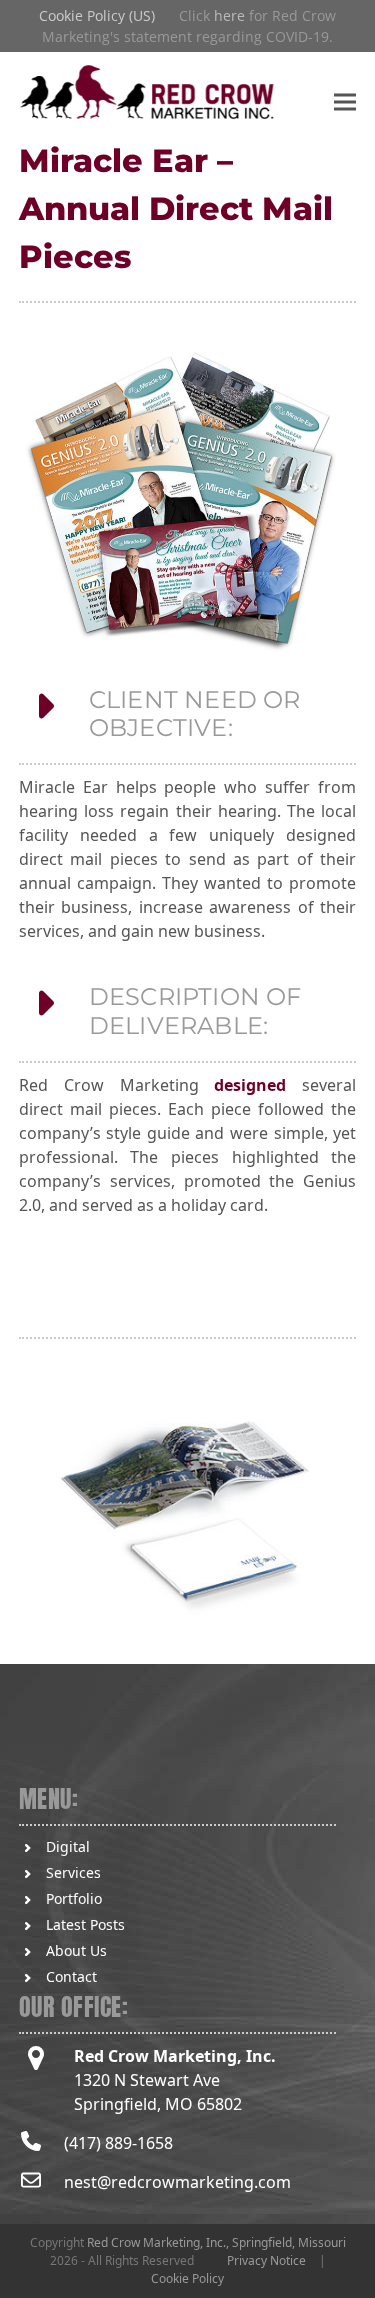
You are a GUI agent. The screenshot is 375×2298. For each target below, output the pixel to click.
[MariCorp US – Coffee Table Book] (188, 1504)
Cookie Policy (187, 2278)
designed (250, 1085)
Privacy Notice (266, 2260)
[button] (345, 101)
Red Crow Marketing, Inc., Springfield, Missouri (216, 2242)
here (229, 15)
